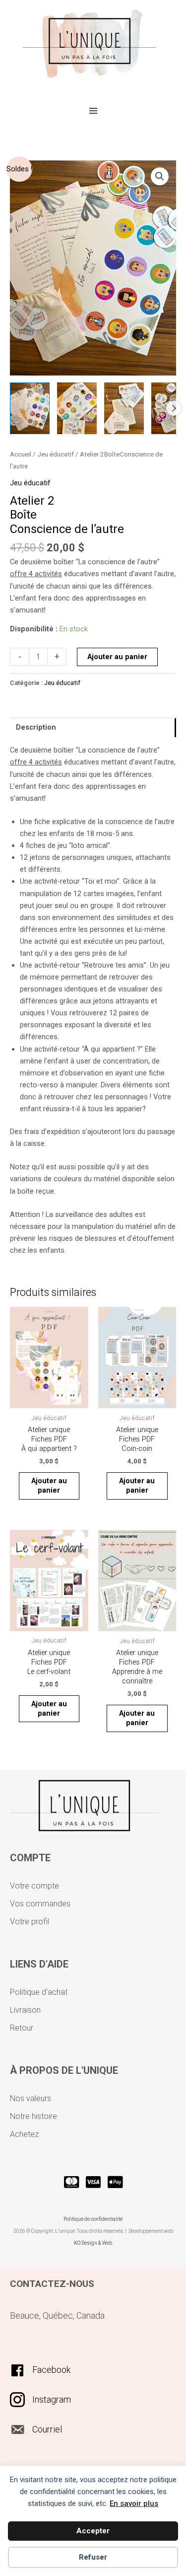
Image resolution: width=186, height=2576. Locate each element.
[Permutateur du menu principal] (93, 110)
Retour (22, 2028)
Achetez (24, 2134)
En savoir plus (134, 2503)
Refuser (93, 2557)
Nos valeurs (31, 2098)
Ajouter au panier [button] (49, 1485)
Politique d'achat (39, 1992)
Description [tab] (36, 727)
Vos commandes (40, 1904)
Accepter (93, 2531)
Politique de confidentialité (93, 2219)
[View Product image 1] (30, 408)
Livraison (25, 2010)
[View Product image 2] (77, 408)
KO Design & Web (93, 2243)
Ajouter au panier (117, 657)
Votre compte (34, 1886)
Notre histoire (33, 2116)
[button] (160, 176)
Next (174, 408)
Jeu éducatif (56, 454)
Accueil (21, 454)
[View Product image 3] (124, 408)
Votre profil (30, 1922)
